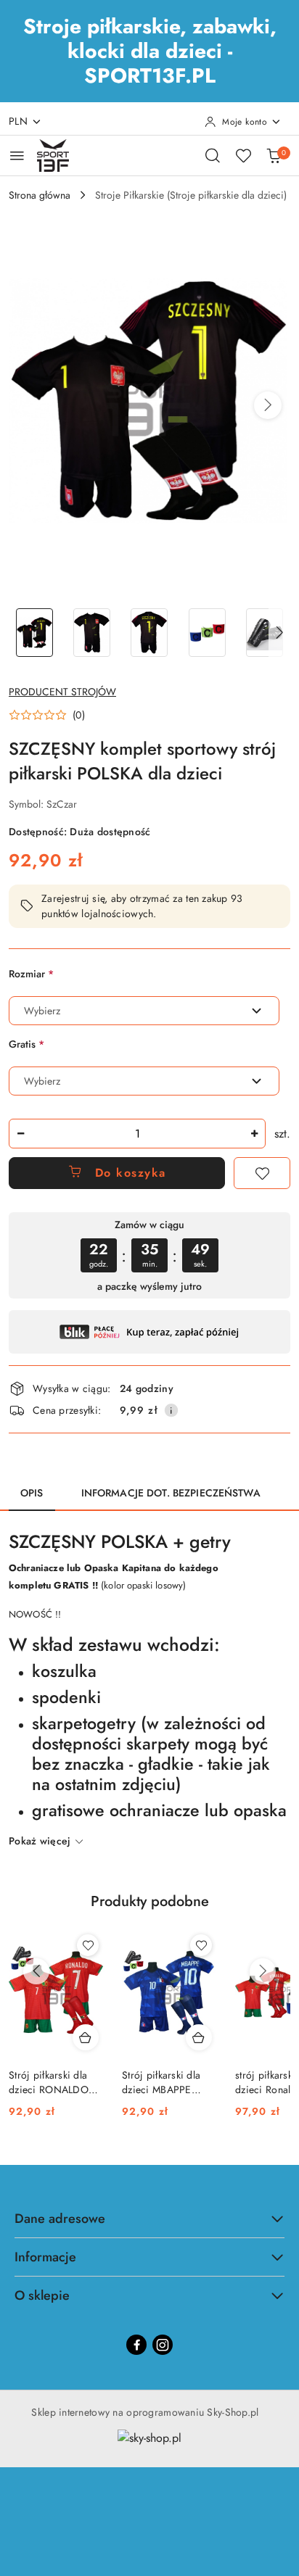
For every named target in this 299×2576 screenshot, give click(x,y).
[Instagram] (163, 2345)
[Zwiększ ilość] (254, 1134)
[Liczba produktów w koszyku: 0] (274, 155)
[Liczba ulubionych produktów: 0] (243, 155)
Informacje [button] (45, 2257)
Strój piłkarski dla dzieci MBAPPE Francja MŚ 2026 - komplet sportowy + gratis (166, 2082)
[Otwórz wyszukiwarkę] (213, 155)
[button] (268, 405)
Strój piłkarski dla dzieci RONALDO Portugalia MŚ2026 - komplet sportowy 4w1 (55, 2082)
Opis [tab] (32, 1493)
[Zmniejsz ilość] (20, 1134)
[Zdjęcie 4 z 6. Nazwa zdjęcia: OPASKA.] (207, 633)
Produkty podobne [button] (150, 1901)
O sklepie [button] (42, 2295)
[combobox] (144, 1011)
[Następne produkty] (263, 1971)
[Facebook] (136, 2345)
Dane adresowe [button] (60, 2219)
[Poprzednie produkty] (36, 1971)
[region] (149, 1255)
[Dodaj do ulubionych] (262, 1173)
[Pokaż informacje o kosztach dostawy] (171, 1410)
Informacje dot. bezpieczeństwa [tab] (171, 1493)
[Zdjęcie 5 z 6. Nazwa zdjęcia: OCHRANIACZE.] (265, 633)
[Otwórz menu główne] (17, 156)
